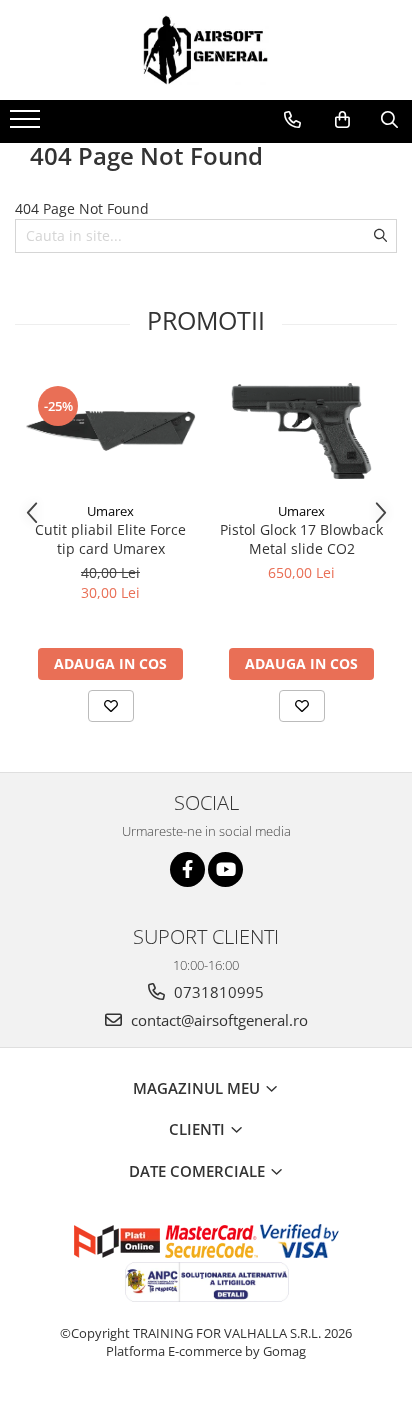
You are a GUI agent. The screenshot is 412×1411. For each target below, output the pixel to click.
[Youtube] (225, 869)
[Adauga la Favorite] (111, 706)
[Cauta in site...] (389, 120)
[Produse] (27, 125)
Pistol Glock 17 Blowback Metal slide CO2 (301, 539)
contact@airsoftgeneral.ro (217, 1020)
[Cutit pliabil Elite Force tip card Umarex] (110, 431)
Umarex (110, 511)
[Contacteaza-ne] (292, 120)
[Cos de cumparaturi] (342, 120)
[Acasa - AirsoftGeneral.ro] (206, 50)
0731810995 (217, 992)
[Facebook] (187, 869)
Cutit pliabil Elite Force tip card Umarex (110, 539)
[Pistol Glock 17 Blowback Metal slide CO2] (301, 431)
